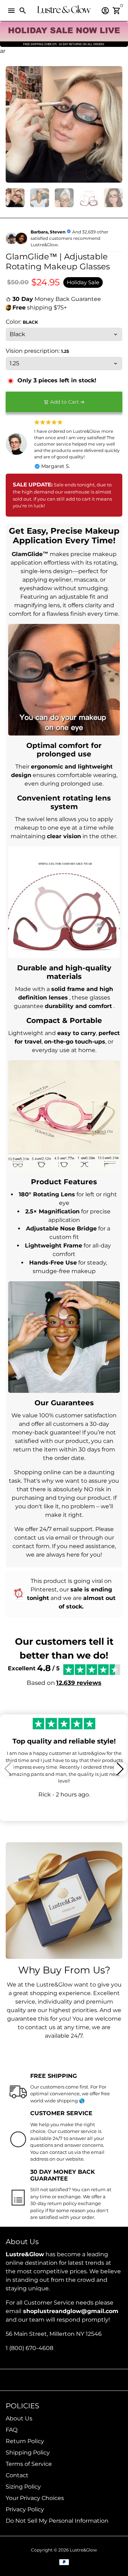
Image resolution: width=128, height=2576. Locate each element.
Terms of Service (29, 2464)
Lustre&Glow (83, 2550)
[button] (120, 1769)
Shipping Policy (28, 2453)
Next (116, 124)
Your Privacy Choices (35, 2498)
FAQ (12, 2430)
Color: (22, 322)
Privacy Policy (25, 2509)
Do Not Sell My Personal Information (57, 2521)
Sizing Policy (23, 2487)
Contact (17, 2475)
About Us (19, 2418)
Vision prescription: (37, 351)
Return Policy (25, 2441)
